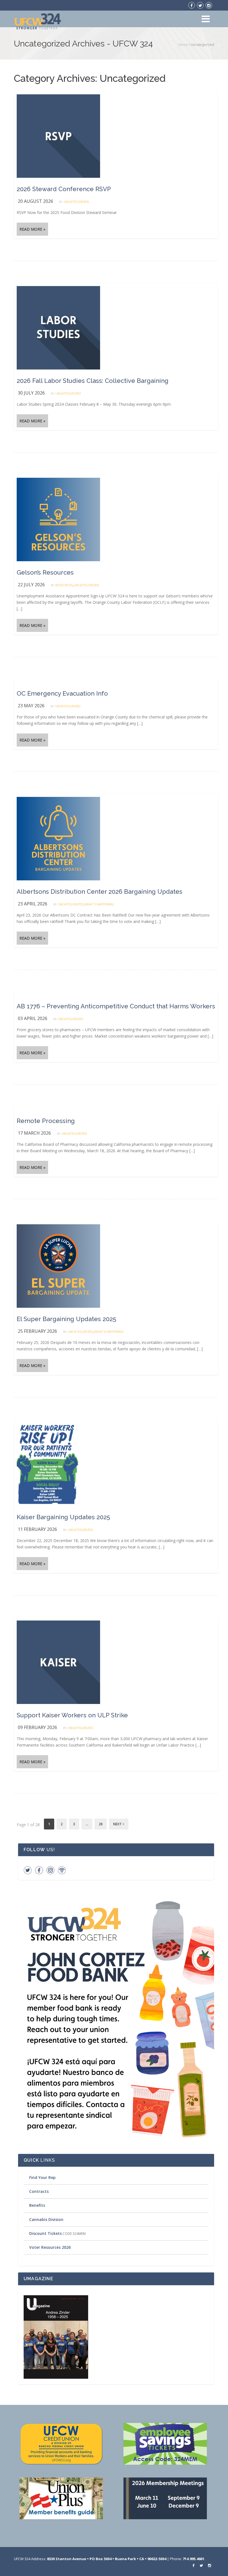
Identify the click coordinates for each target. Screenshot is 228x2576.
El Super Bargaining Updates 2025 (66, 1319)
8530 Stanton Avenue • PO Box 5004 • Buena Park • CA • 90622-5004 (107, 2559)
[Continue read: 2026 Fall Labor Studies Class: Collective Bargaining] (58, 327)
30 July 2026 (31, 393)
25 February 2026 (37, 1331)
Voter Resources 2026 (50, 2247)
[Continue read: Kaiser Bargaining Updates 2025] (47, 1464)
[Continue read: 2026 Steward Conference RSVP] (58, 136)
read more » (32, 229)
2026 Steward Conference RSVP (64, 189)
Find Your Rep (42, 2177)
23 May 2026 (31, 706)
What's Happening (99, 904)
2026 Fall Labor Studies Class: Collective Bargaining (93, 381)
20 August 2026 (35, 201)
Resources (64, 585)
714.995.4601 (194, 2559)
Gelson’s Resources (45, 572)
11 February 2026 (37, 1529)
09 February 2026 (37, 1727)
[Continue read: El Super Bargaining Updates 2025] (58, 1266)
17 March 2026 (34, 1133)
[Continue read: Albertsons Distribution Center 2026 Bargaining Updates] (58, 838)
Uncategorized (76, 202)
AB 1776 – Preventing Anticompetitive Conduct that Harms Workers (116, 1006)
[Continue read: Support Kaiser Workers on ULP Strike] (58, 1662)
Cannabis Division (46, 2219)
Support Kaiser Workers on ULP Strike (72, 1715)
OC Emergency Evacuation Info (62, 693)
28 (101, 1824)
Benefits (37, 2205)
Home (183, 45)
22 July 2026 (31, 585)
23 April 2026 (33, 904)
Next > (119, 1824)
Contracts (39, 2191)
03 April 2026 (33, 1018)
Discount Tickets (45, 2233)
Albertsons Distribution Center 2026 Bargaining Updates (100, 891)
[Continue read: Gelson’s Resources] (58, 519)
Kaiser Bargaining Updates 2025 (63, 1517)
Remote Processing (46, 1121)
